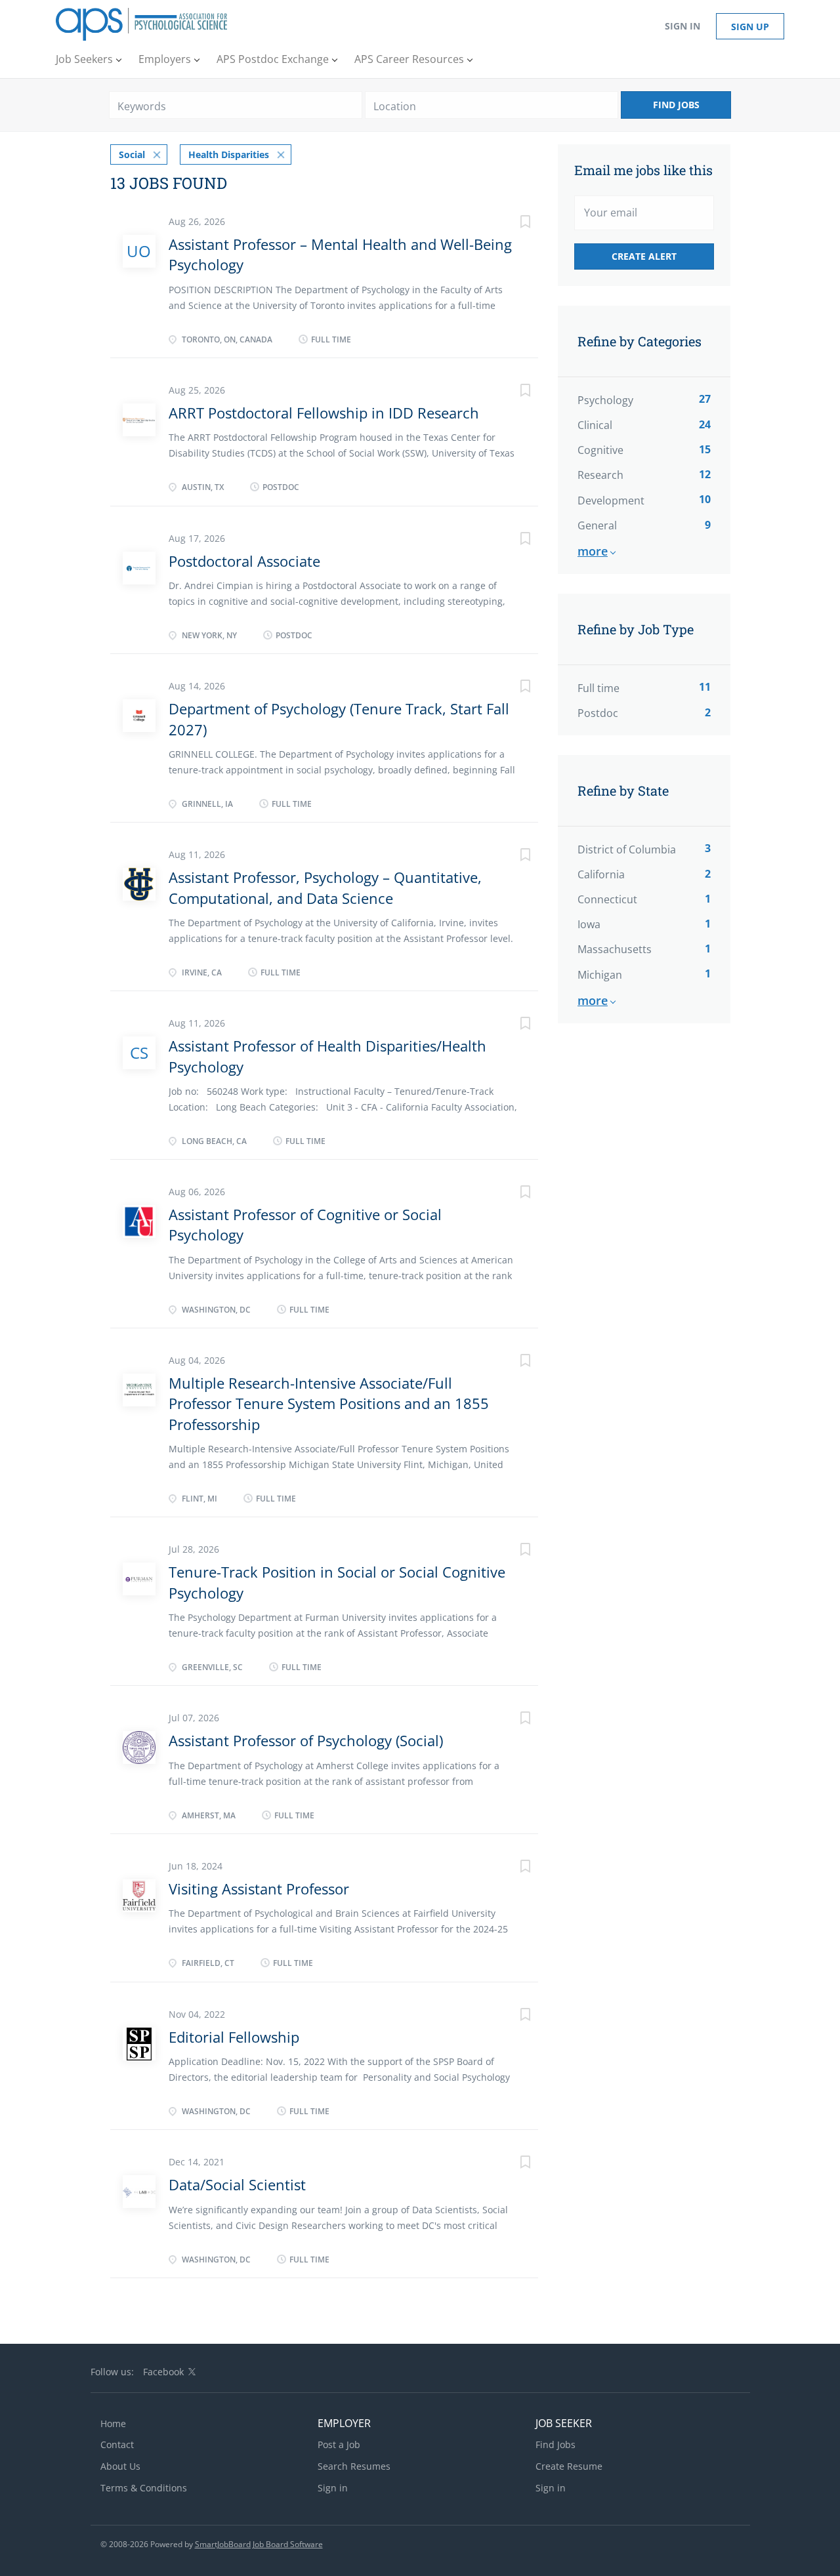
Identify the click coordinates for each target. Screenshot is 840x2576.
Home (113, 2423)
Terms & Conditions (144, 2488)
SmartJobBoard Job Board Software (259, 2544)
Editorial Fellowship (234, 2037)
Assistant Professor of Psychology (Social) (306, 1740)
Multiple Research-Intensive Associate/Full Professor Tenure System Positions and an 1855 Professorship (329, 1403)
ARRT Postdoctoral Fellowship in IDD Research (324, 413)
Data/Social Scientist (237, 2184)
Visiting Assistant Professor (259, 1889)
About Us (120, 2466)
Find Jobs (676, 105)
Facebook (163, 2372)
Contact (117, 2444)
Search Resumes (354, 2466)
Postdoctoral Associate (244, 561)
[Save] (512, 223)
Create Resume (569, 2466)
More (593, 551)
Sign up (750, 27)
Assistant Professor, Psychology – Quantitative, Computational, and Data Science (325, 887)
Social (132, 154)
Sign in (682, 26)
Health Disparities (229, 154)
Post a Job (339, 2444)
